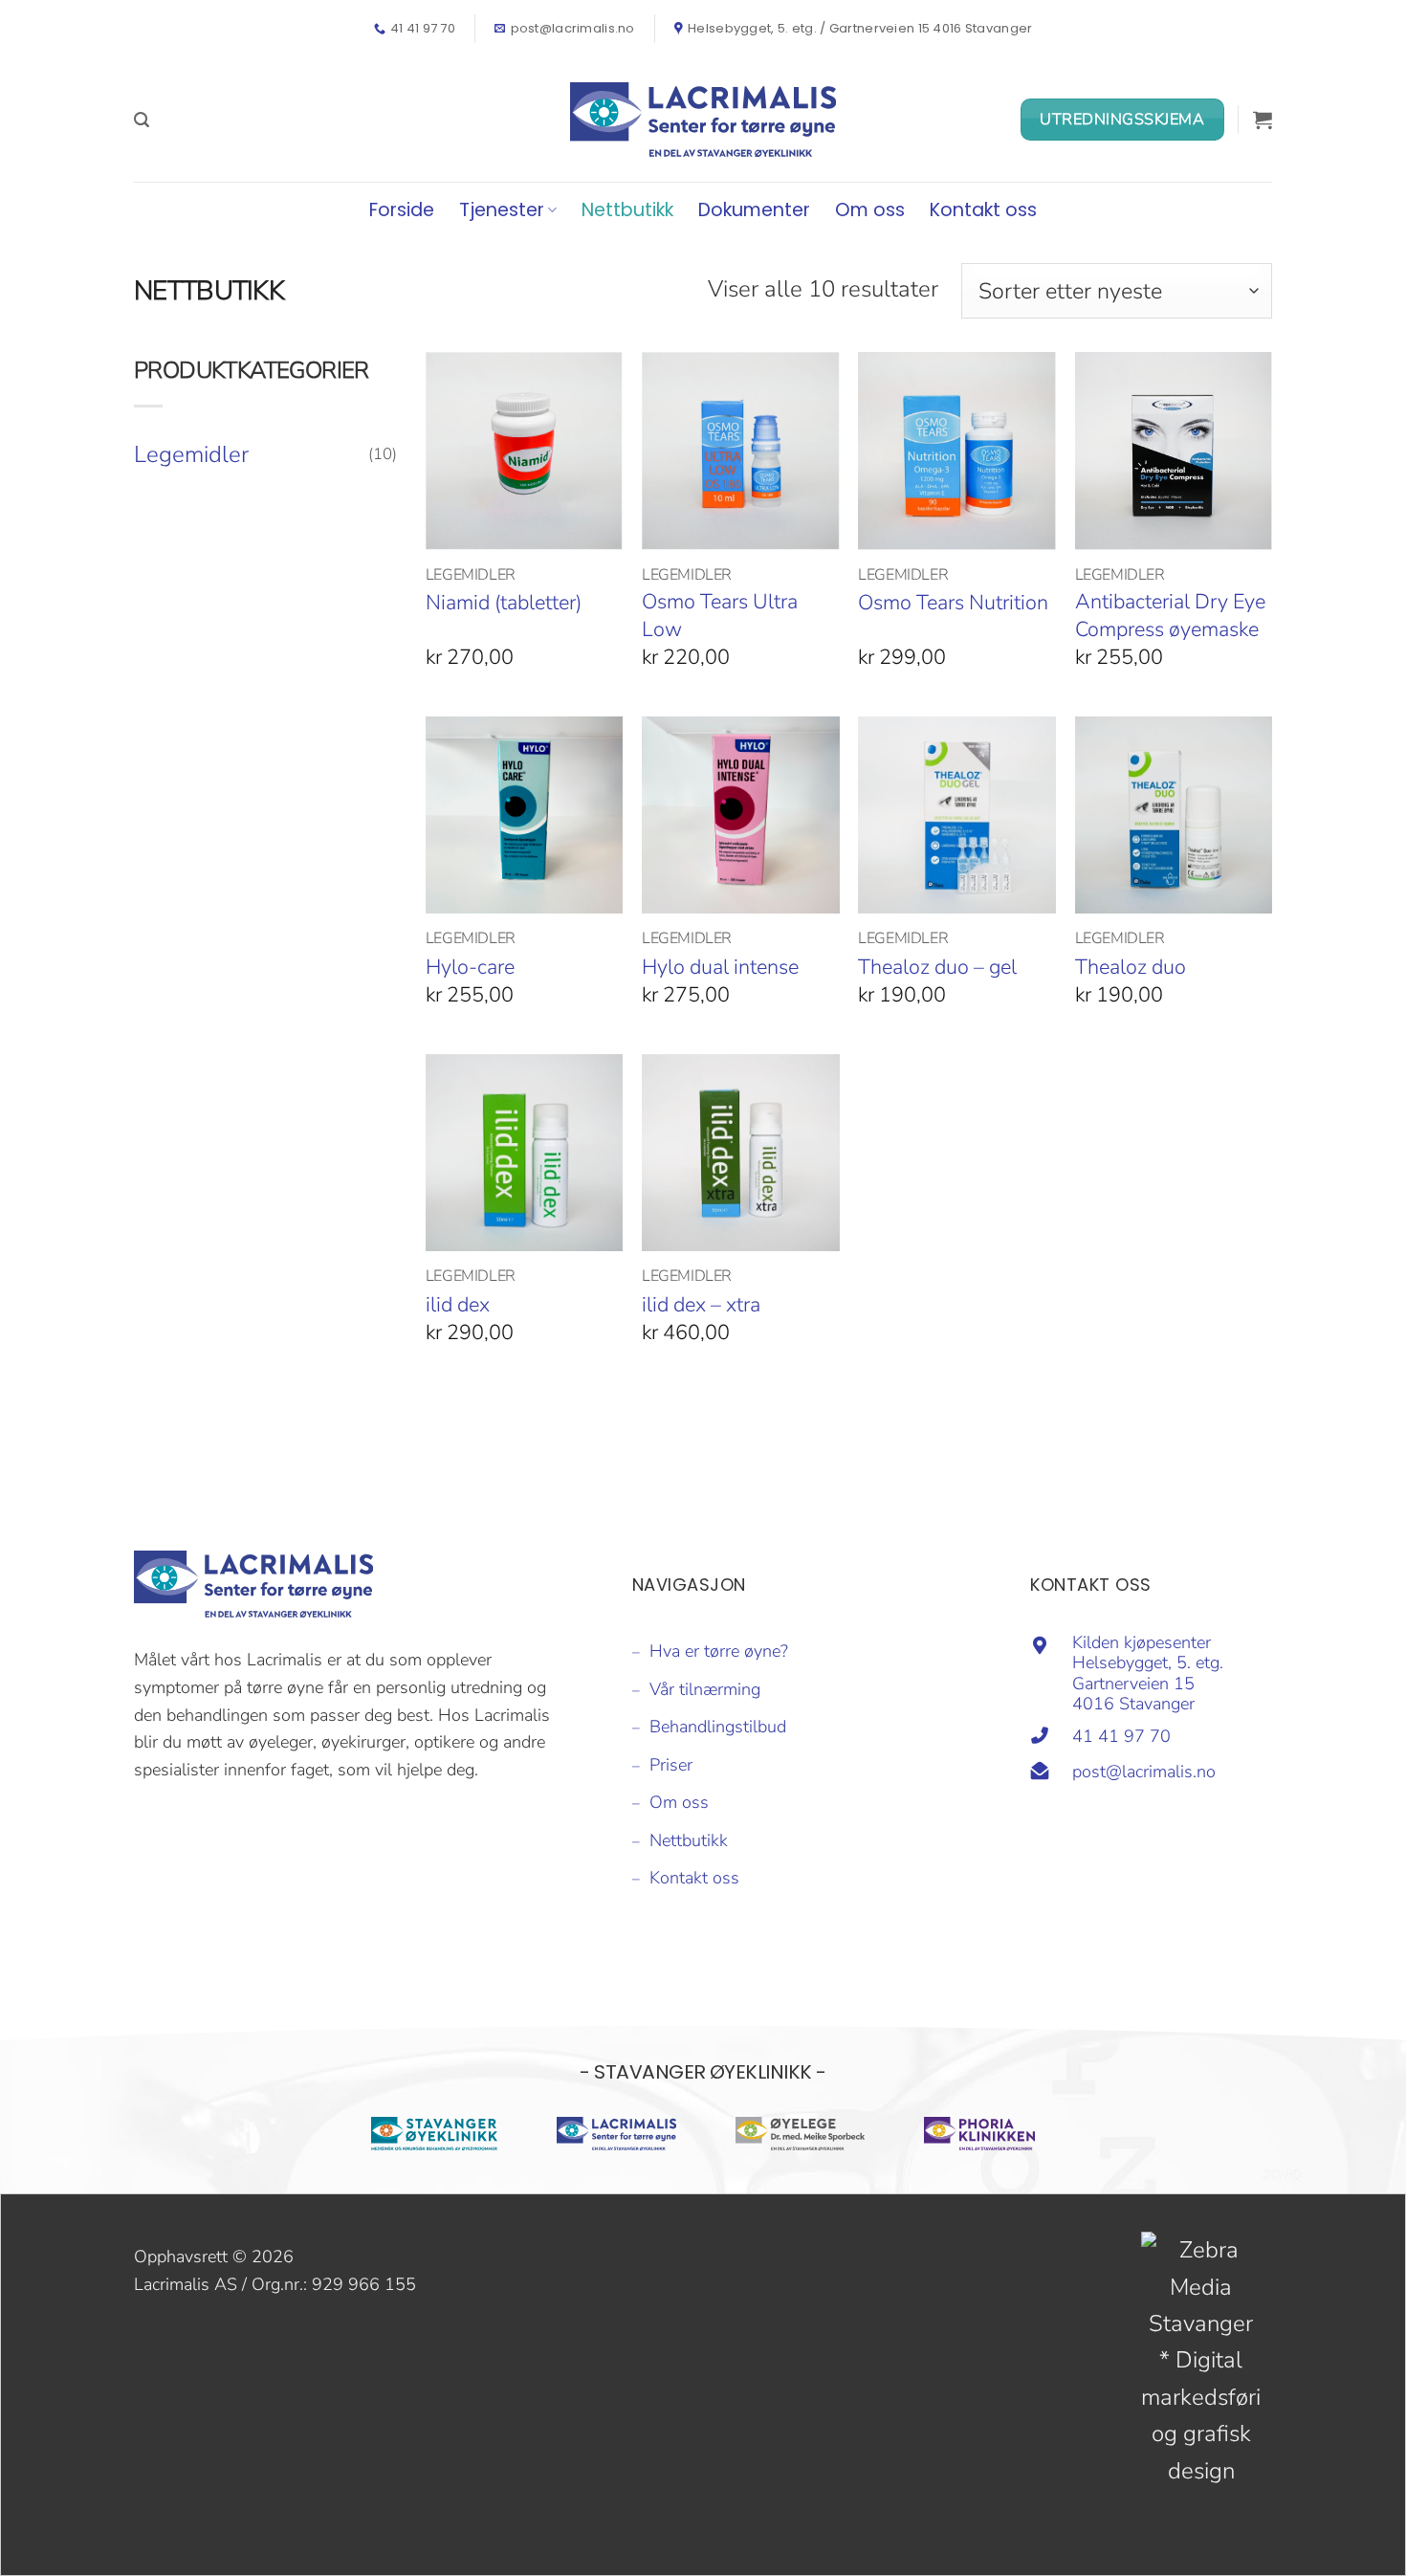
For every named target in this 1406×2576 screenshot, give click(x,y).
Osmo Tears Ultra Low (720, 615)
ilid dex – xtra (701, 1305)
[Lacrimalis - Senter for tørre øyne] (703, 120)
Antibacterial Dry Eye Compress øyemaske (1170, 615)
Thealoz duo (1131, 967)
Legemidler (191, 454)
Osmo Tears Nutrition (953, 603)
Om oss (870, 210)
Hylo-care (470, 967)
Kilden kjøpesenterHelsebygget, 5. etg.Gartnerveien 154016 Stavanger (1148, 1673)
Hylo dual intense (720, 967)
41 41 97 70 (1121, 1736)
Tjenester (502, 210)
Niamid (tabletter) (504, 603)
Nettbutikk (627, 210)
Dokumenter (754, 210)
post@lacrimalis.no (1144, 1772)
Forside (402, 210)
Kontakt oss (983, 210)
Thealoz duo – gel (937, 967)
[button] (142, 120)
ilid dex (458, 1305)
